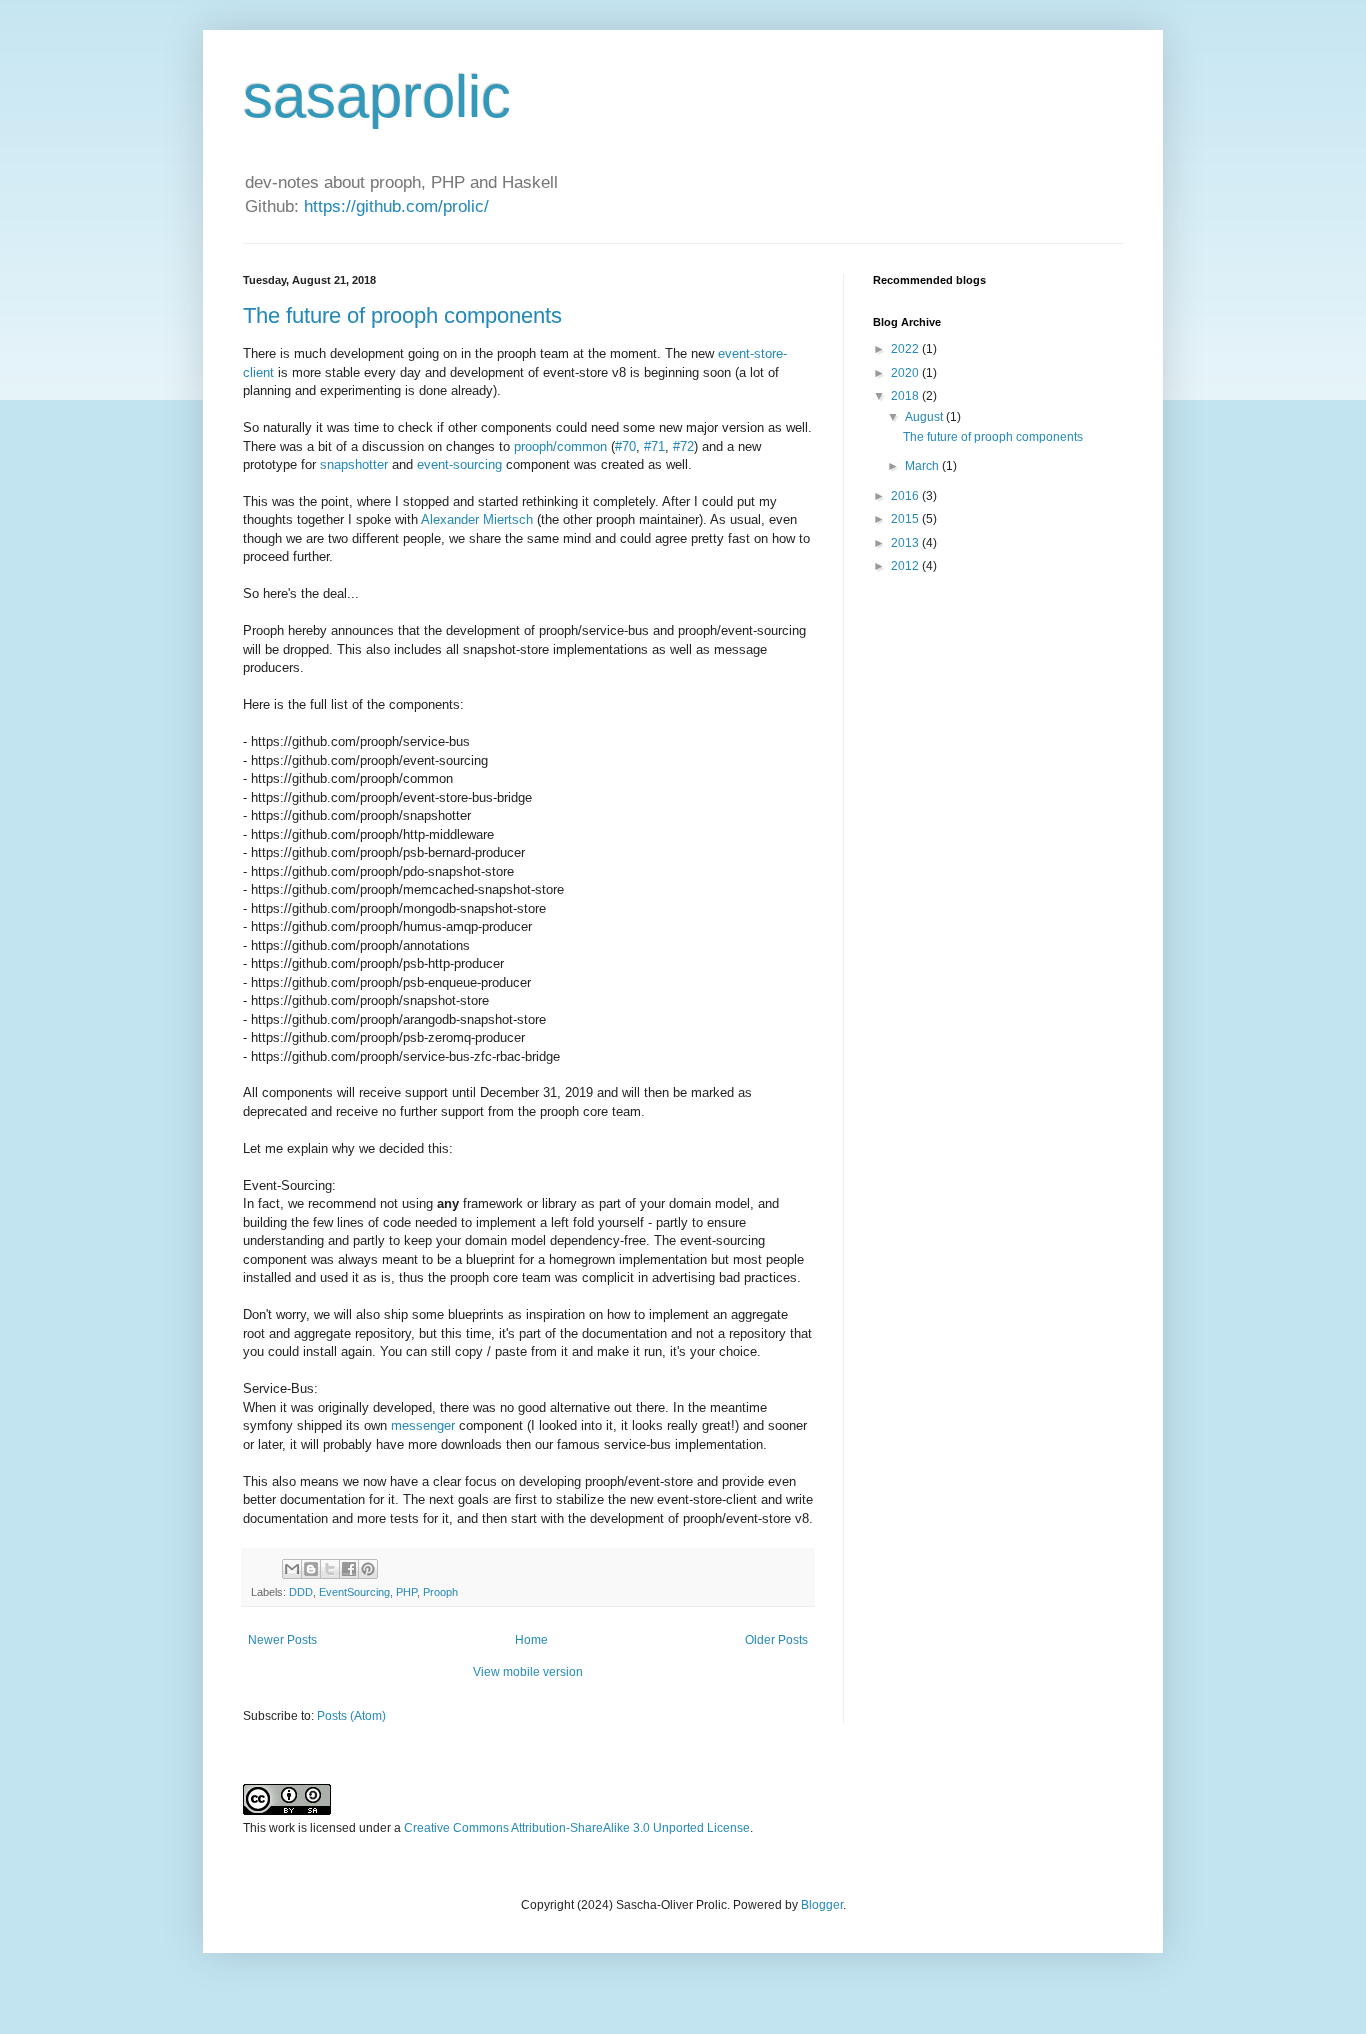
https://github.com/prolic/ (396, 206)
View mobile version (528, 1672)
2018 (906, 396)
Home (531, 1640)
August (925, 417)
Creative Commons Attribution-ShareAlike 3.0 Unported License (577, 1828)
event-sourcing (459, 464)
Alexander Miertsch (477, 519)
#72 (683, 446)
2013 (906, 543)
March (923, 466)
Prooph (440, 1592)
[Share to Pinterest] (368, 1569)
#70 (625, 446)
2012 (906, 566)
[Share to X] (330, 1569)
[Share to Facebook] (349, 1569)
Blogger (822, 1905)
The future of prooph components (402, 315)
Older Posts (776, 1640)
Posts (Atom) (351, 1716)
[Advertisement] (998, 906)
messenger (423, 1425)
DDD (301, 1592)
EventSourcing (354, 1592)
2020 (906, 373)
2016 (906, 496)
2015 (906, 519)
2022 (906, 349)
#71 (654, 446)
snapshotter (354, 464)
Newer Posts (282, 1640)
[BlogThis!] (311, 1569)
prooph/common (560, 446)
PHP (406, 1592)
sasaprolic (377, 96)
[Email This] (292, 1569)
